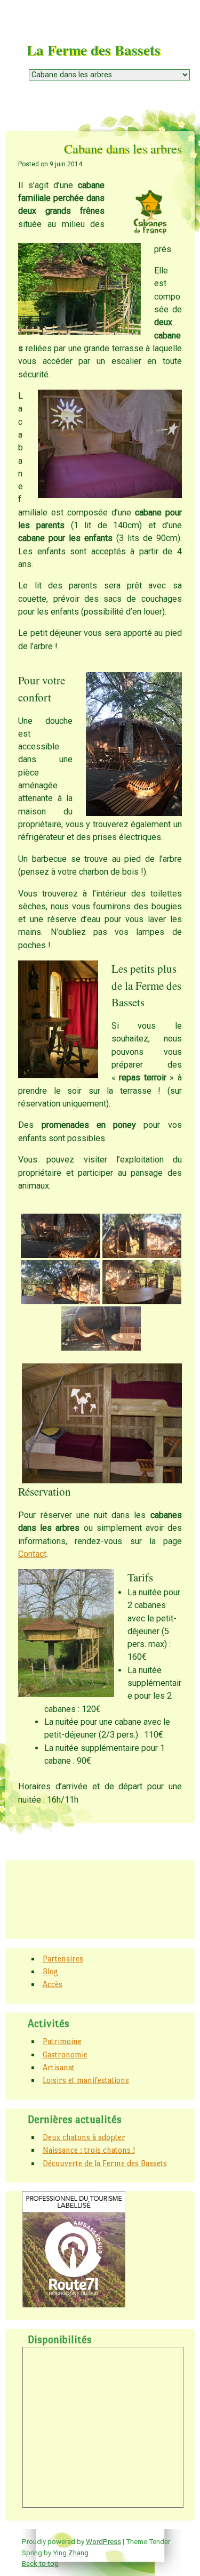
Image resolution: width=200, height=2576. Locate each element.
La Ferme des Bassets (94, 50)
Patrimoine (62, 2041)
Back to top (40, 2563)
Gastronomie (65, 2054)
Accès (53, 1984)
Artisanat (59, 2067)
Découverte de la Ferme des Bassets (105, 2163)
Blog (50, 1971)
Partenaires (63, 1959)
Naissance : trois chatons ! (89, 2150)
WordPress (103, 2541)
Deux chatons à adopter (84, 2137)
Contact (32, 1554)
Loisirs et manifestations (86, 2080)
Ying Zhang (71, 2553)
